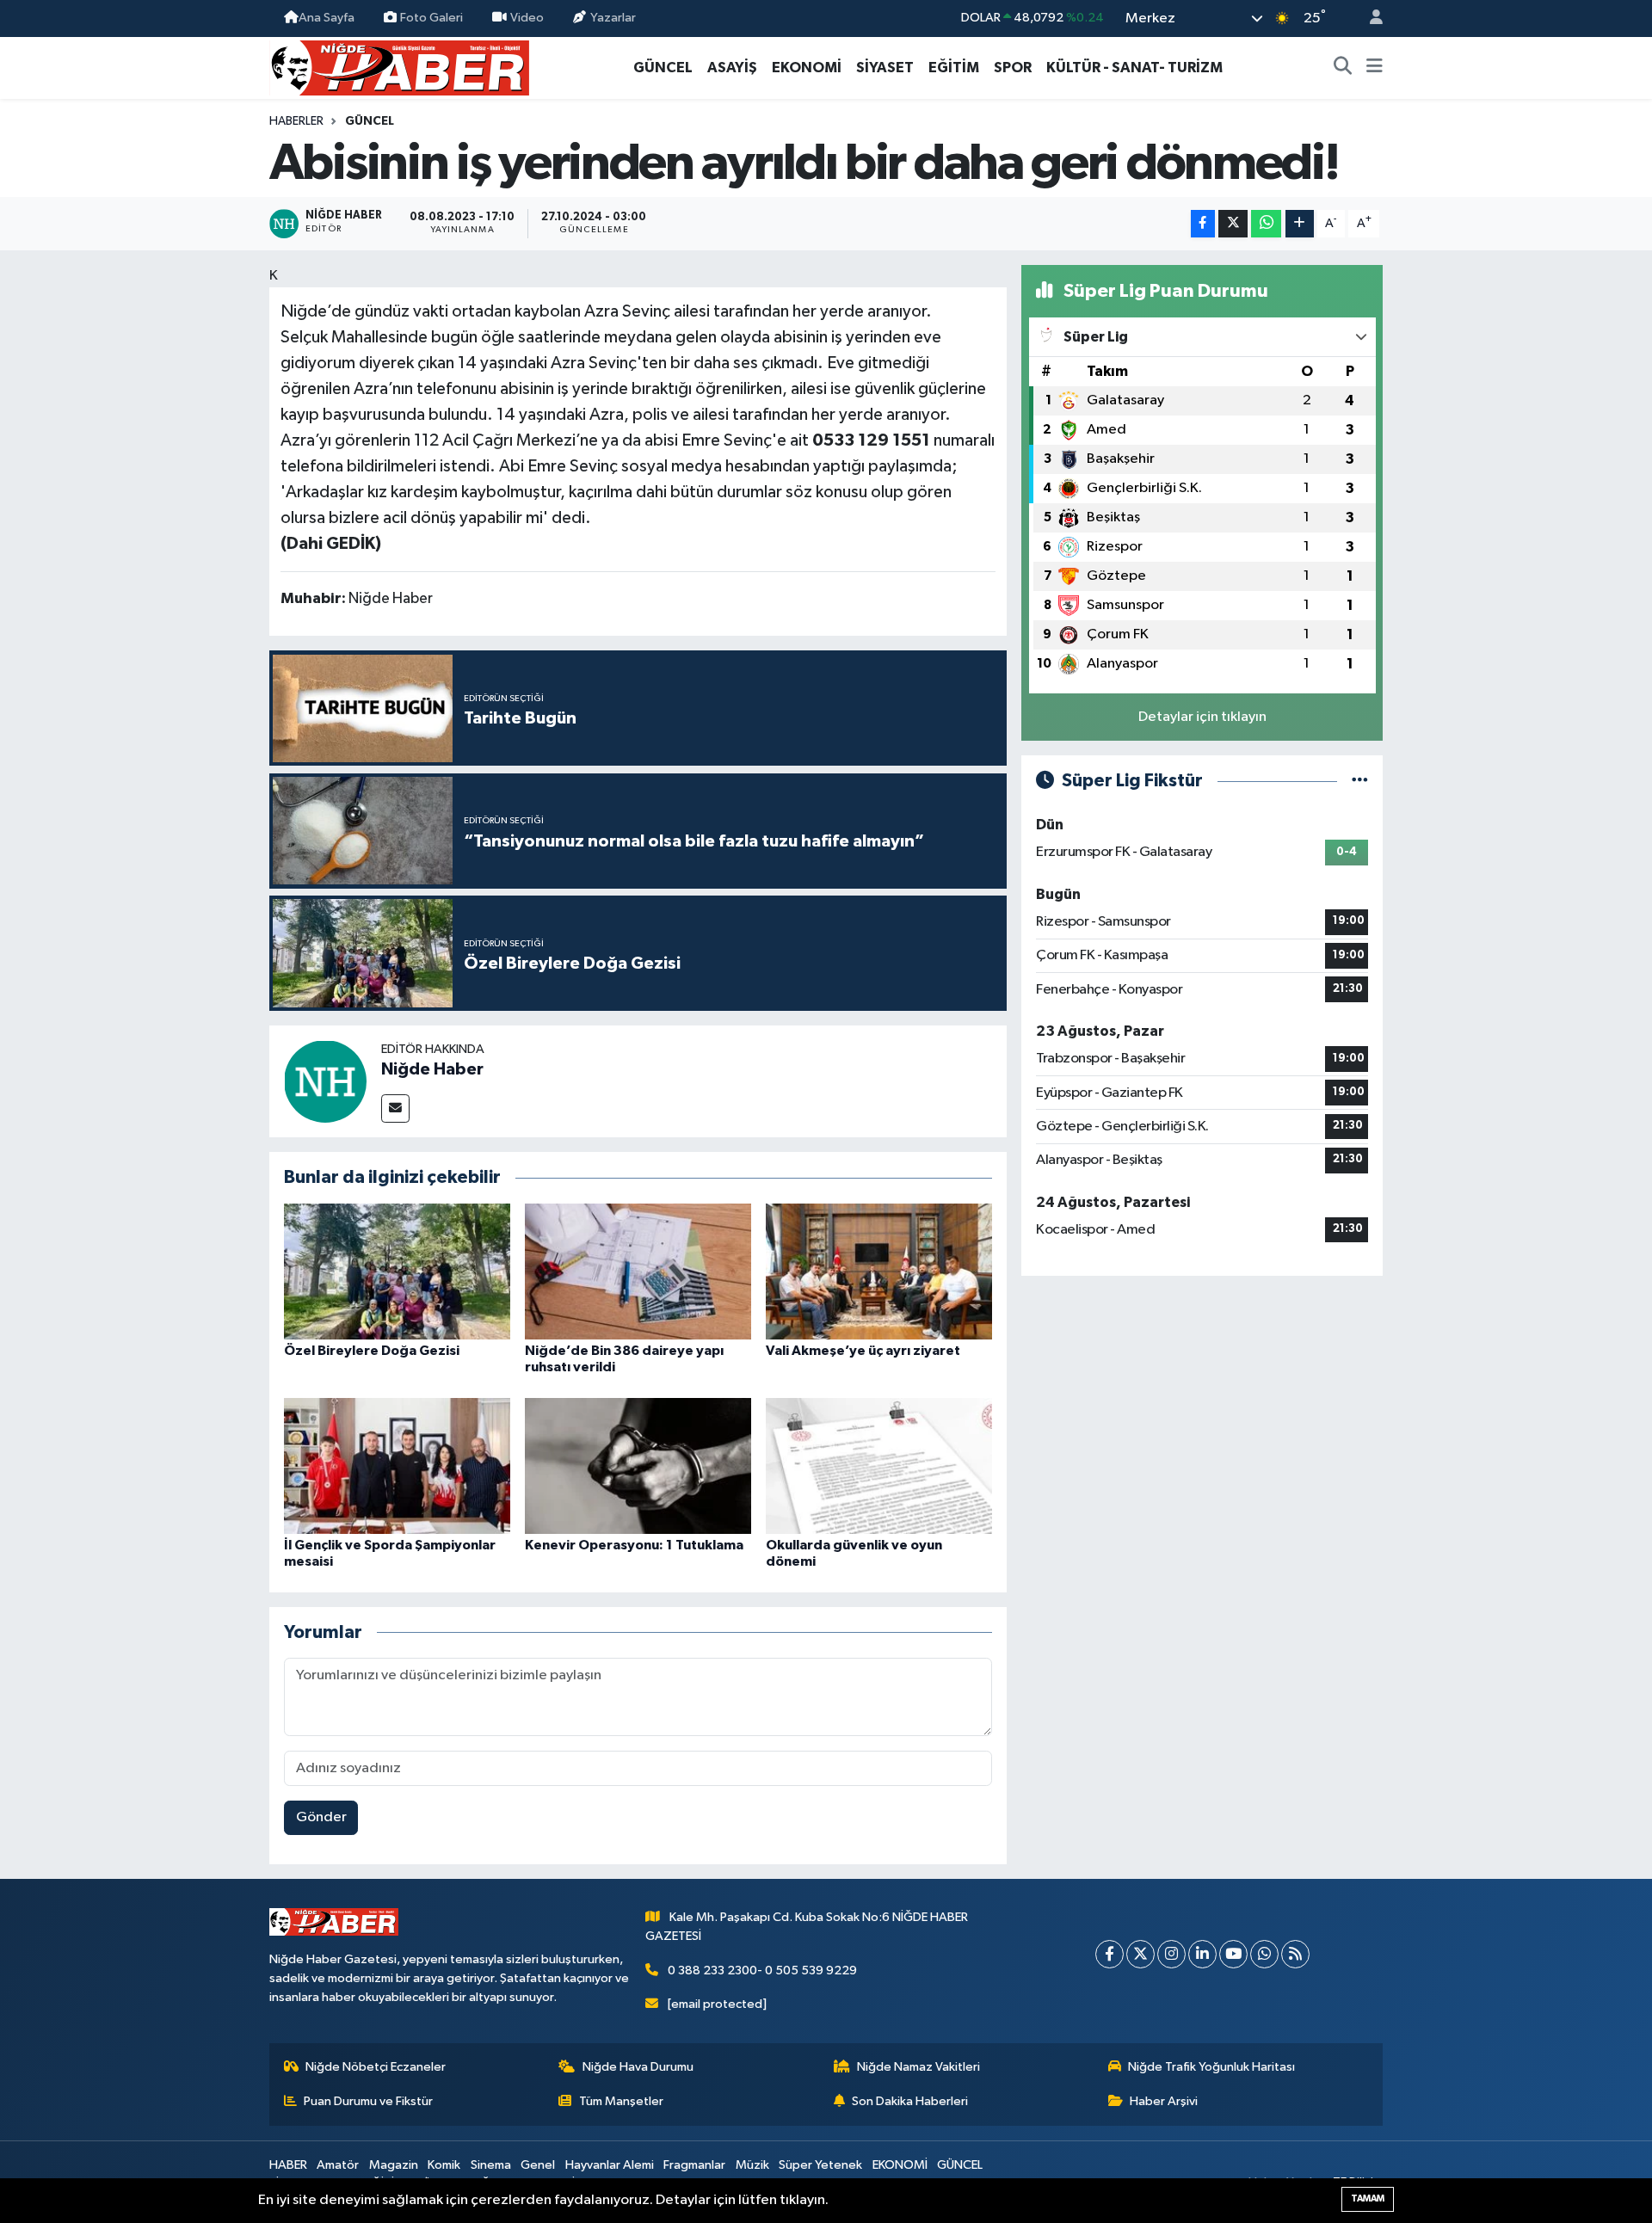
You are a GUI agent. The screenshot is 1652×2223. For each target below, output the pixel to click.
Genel (538, 2165)
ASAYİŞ (732, 68)
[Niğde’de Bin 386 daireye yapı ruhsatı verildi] (638, 1271)
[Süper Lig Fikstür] (1360, 781)
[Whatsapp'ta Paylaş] (1266, 224)
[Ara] (1343, 68)
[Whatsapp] (1264, 1954)
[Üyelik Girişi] (1369, 18)
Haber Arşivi (1164, 2101)
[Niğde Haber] (325, 1081)
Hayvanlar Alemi (610, 2165)
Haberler (296, 121)
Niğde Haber (432, 1069)
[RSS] (1295, 1954)
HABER (288, 2165)
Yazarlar (613, 18)
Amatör (338, 2165)
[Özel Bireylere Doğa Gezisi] (397, 1271)
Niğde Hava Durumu (638, 2067)
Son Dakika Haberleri (910, 2101)
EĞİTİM (954, 68)
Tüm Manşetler (621, 2101)
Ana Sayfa (327, 18)
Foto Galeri (431, 18)
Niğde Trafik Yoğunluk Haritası (1211, 2067)
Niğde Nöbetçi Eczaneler (376, 2067)
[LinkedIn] (1202, 1954)
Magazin (394, 2165)
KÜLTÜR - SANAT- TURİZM (1134, 68)
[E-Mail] (395, 1108)
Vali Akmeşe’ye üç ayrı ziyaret (863, 1351)
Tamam (1368, 2198)
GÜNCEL (663, 68)
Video (527, 18)
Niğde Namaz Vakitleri (918, 2067)
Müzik (752, 2165)
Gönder (321, 1817)
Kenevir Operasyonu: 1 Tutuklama (634, 1545)
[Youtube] (1233, 1954)
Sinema (491, 2165)
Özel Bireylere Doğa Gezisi (372, 1351)
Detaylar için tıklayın (1202, 717)
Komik (444, 2165)
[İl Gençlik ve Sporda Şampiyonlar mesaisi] (397, 1466)
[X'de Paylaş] (1233, 224)
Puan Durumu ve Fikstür (368, 2101)
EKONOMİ (807, 68)
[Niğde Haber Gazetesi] (399, 67)
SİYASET (885, 68)
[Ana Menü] (1375, 68)
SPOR (1013, 68)
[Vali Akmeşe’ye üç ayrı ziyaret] (879, 1271)
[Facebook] (1110, 1954)
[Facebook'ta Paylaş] (1203, 224)
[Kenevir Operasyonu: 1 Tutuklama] (638, 1466)
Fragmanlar (694, 2165)
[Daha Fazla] (1300, 224)
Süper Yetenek (820, 2165)
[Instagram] (1171, 1954)
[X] (1140, 1954)
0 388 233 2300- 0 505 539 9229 (762, 1971)
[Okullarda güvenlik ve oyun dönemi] (879, 1466)
